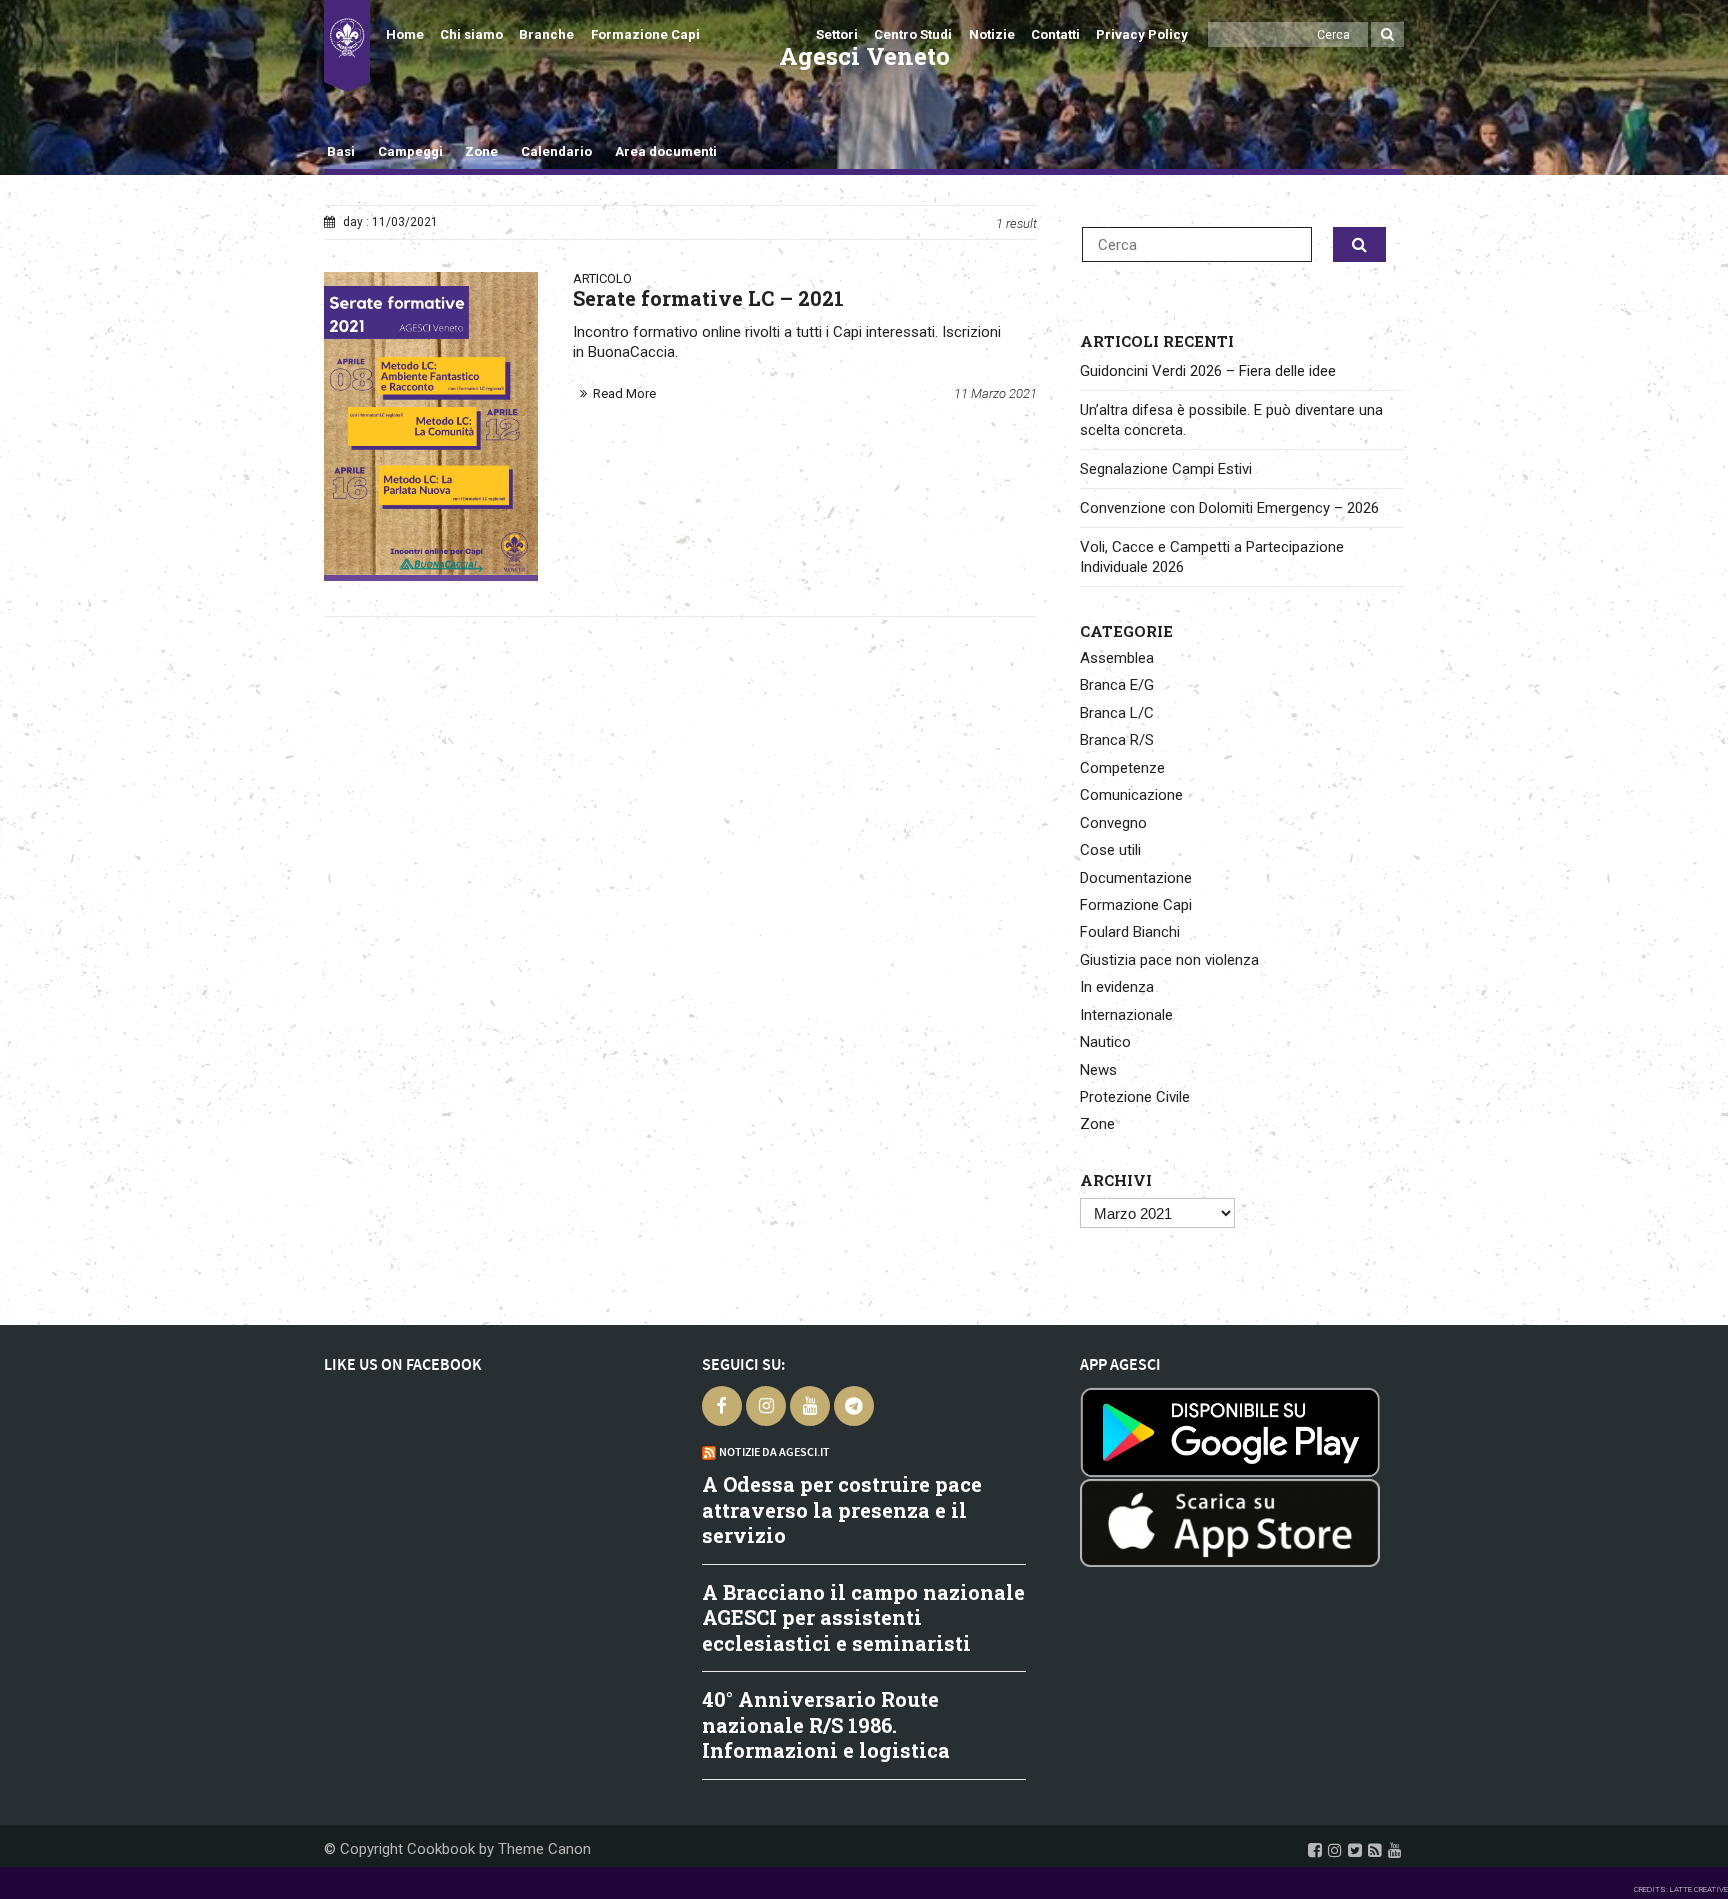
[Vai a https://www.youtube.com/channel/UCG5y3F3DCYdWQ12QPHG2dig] (1395, 1850)
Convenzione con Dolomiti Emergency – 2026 (1229, 508)
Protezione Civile (1135, 1097)
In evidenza (1117, 987)
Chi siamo (471, 34)
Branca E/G (1117, 685)
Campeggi (410, 151)
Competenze (1122, 768)
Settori (837, 34)
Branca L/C (1117, 713)
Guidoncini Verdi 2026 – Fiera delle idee (1208, 371)
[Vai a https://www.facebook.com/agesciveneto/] (1315, 1850)
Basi (341, 151)
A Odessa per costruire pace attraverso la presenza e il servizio (842, 1509)
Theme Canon (544, 1849)
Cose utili (1110, 850)
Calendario (556, 151)
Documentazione (1136, 878)
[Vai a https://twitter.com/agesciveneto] (1355, 1850)
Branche (546, 34)
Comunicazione (1131, 795)
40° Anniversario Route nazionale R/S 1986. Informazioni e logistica (826, 1724)
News (1098, 1070)
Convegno (1113, 823)
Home (405, 34)
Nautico (1105, 1042)
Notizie (992, 34)
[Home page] (347, 46)
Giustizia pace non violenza (1169, 960)
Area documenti (665, 151)
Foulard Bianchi (1130, 932)
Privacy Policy (1142, 34)
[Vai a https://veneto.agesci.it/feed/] (1375, 1850)
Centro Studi (913, 34)
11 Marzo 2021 (995, 393)
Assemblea (1117, 658)
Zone (481, 151)
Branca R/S (1117, 740)
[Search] (1387, 34)
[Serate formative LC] (431, 423)
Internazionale (1126, 1015)
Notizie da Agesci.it (774, 1452)
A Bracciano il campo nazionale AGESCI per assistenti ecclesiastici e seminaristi (863, 1617)
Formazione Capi (645, 34)
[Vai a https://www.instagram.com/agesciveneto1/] (1335, 1850)
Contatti (1055, 34)
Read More (624, 393)
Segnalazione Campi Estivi (1166, 469)
